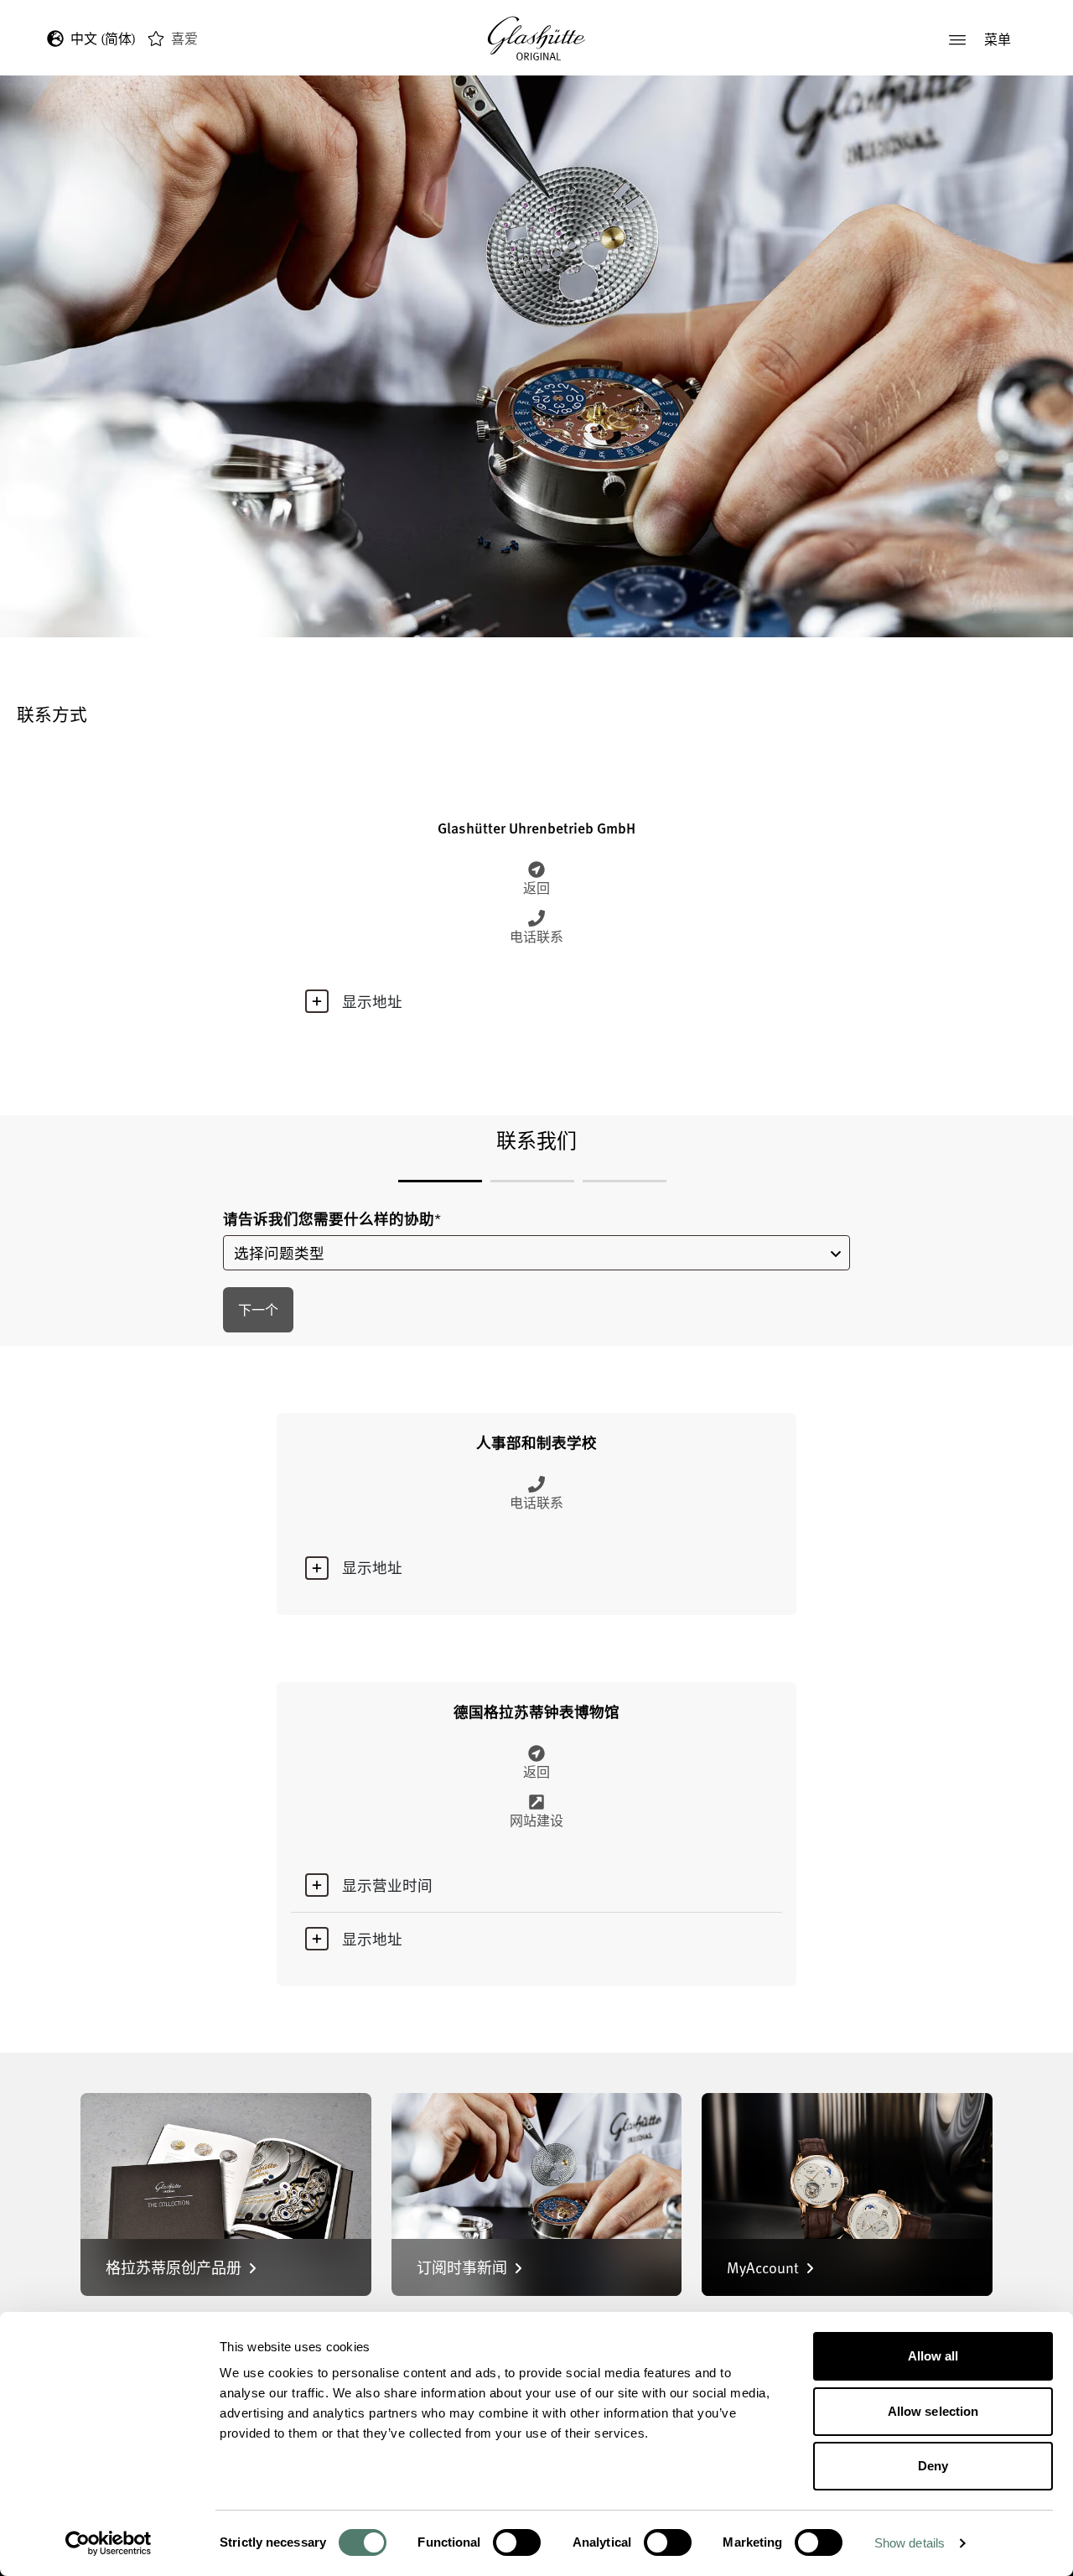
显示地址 (372, 1001)
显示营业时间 (387, 1885)
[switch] (517, 2542)
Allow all (933, 2356)
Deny (933, 2466)
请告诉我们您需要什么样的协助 (332, 1219)
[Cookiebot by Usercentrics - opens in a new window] (109, 2543)
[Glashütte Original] (536, 39)
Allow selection (933, 2411)
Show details (910, 2543)
